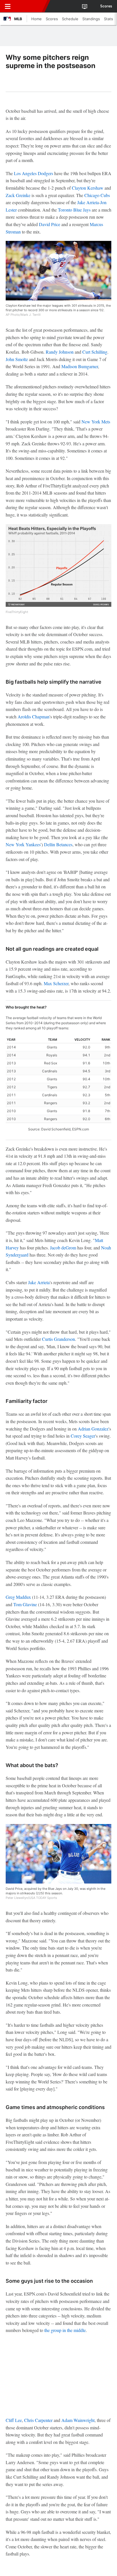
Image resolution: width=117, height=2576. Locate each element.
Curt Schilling (95, 352)
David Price (50, 224)
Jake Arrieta (88, 202)
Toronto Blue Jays (74, 210)
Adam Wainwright (78, 2420)
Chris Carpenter (38, 2420)
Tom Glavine (25, 1604)
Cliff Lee (14, 2420)
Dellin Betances (58, 844)
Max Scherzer (56, 983)
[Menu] (8, 6)
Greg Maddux (18, 1597)
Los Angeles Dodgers (34, 173)
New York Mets (96, 422)
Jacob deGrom (63, 1248)
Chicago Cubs (97, 195)
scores (106, 6)
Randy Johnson (60, 352)
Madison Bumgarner (80, 366)
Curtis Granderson (58, 1339)
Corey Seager (83, 1436)
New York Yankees (23, 844)
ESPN (30, 6)
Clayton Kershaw (88, 188)
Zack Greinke (18, 195)
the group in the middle (65, 2330)
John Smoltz (17, 359)
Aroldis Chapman (34, 717)
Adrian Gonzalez (93, 1429)
